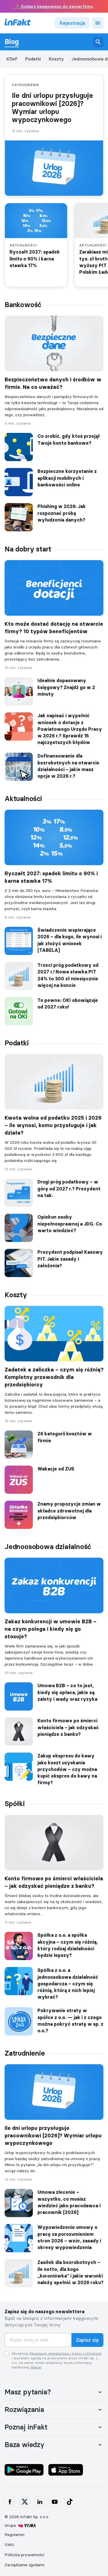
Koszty (56, 59)
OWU (9, 2545)
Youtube (55, 2502)
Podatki (33, 59)
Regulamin (15, 2535)
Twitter (25, 2502)
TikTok (70, 2502)
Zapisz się (87, 2340)
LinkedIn (40, 2502)
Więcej (36, 2367)
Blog (12, 42)
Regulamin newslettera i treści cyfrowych (66, 2353)
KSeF (12, 59)
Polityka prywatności (24, 2555)
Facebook (10, 2502)
